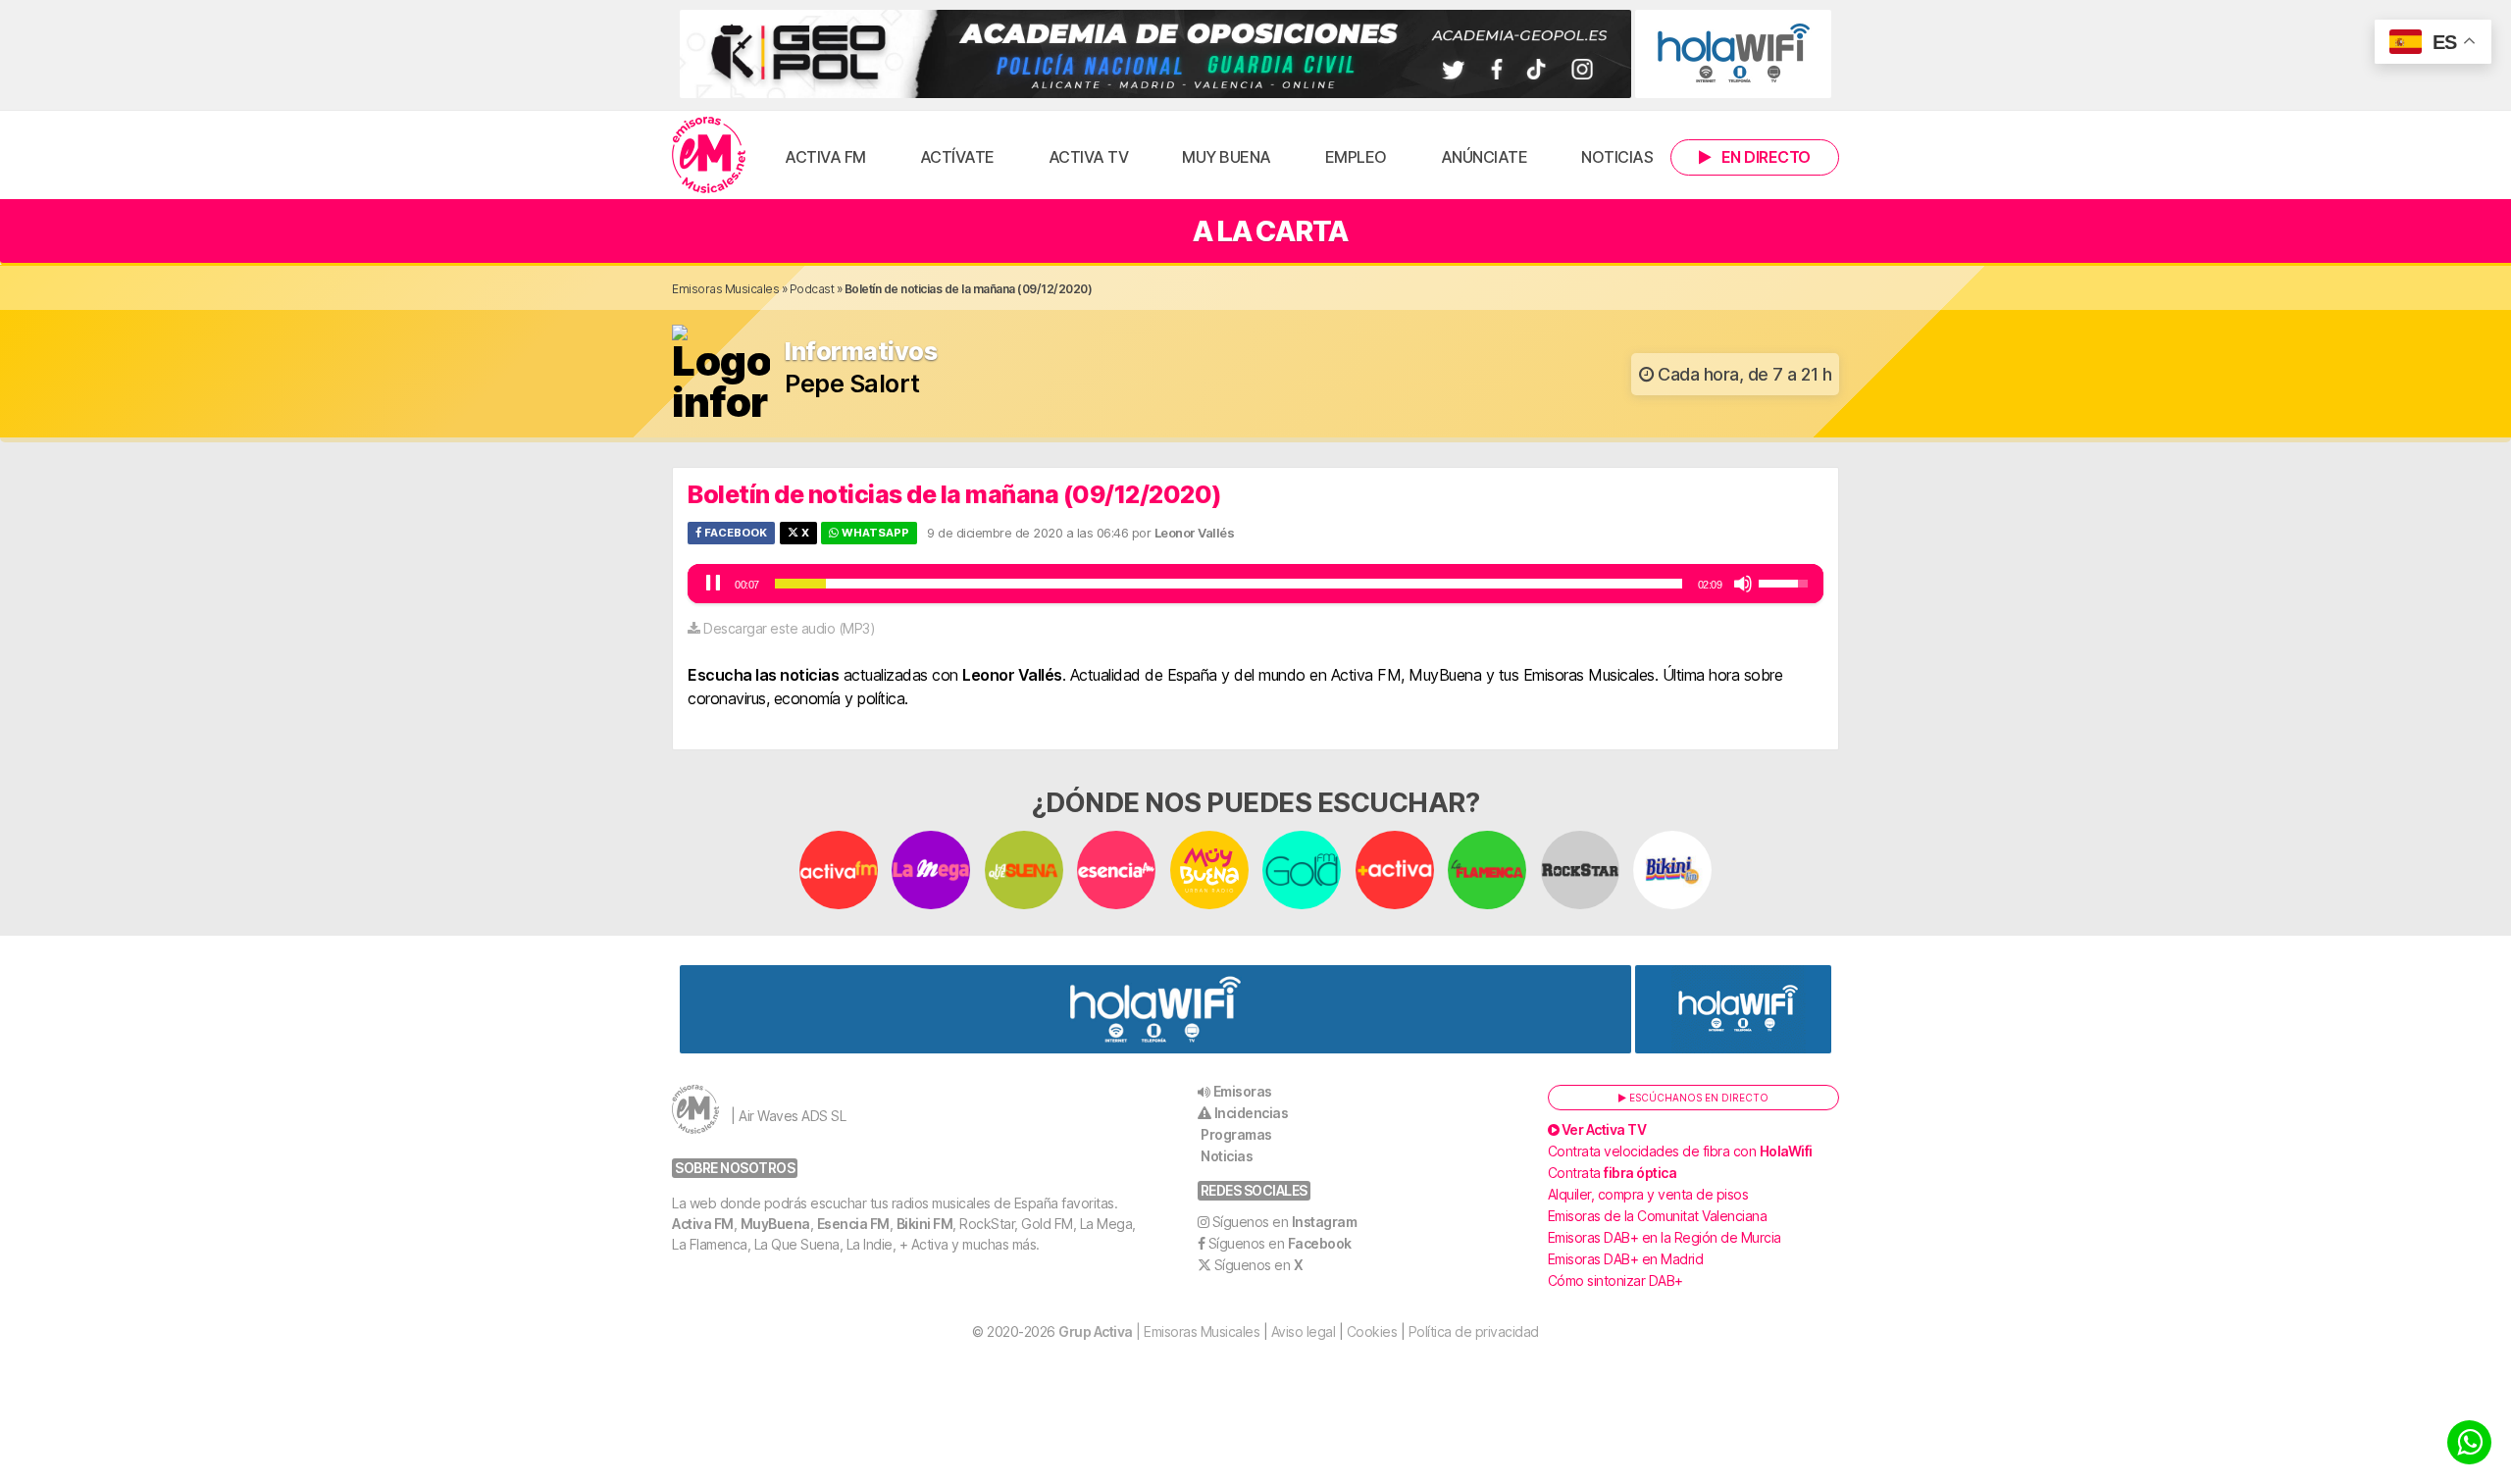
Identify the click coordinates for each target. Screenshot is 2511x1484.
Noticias (1617, 157)
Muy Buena (1227, 157)
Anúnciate (1485, 157)
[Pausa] (713, 584)
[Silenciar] (1743, 584)
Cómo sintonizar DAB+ (1615, 1280)
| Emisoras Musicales (1159, 1331)
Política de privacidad (1474, 1331)
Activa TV (1089, 157)
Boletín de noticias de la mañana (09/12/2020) (955, 494)
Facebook (734, 533)
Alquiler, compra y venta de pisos (1648, 1194)
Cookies (1372, 1331)
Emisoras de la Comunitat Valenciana (1658, 1216)
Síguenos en (1285, 1222)
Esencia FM (853, 1224)
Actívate (957, 157)
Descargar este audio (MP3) (789, 628)
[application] (1255, 584)
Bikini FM (925, 1224)
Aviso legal (1304, 1331)
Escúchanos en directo (1697, 1098)
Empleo (1356, 157)
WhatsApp (874, 533)
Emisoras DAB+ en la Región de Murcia (1665, 1237)
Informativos (861, 352)
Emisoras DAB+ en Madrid (1626, 1259)
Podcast (812, 289)
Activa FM (825, 157)
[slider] (1229, 584)
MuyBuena (775, 1224)
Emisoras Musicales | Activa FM (709, 155)
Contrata (1613, 1173)
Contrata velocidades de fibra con (1680, 1151)
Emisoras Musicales (725, 289)
